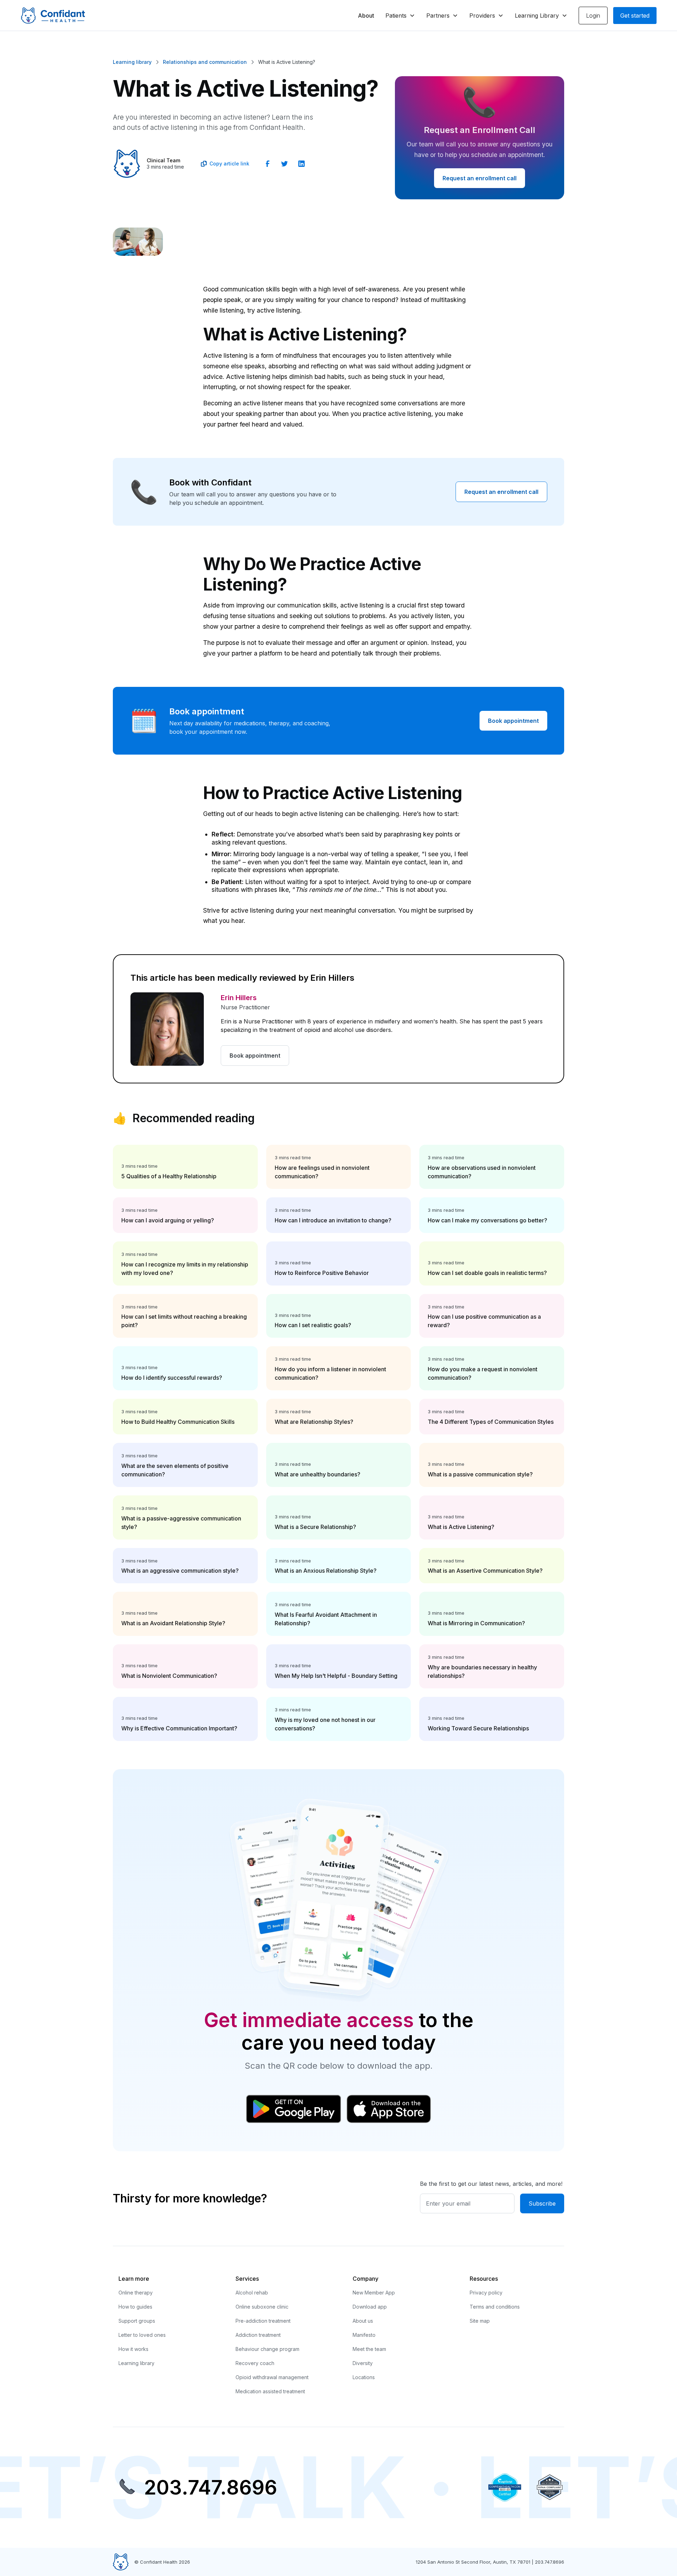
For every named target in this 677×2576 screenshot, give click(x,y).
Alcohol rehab (252, 2293)
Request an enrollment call (480, 178)
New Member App (374, 2293)
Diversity (363, 2363)
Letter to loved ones (142, 2335)
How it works (133, 2349)
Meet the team (369, 2349)
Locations (364, 2377)
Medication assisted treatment (270, 2391)
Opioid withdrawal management (272, 2377)
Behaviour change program (267, 2349)
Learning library (136, 2363)
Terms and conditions (495, 2307)
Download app (370, 2307)
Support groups (137, 2321)
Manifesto (364, 2335)
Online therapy (136, 2293)
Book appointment (513, 721)
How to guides (135, 2307)
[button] (400, 16)
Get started (635, 16)
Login (593, 16)
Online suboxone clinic (262, 2307)
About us (363, 2321)
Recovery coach (255, 2363)
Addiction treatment (258, 2335)
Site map (480, 2321)
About (366, 16)
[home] (53, 16)
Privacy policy (486, 2293)
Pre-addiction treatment (263, 2321)
